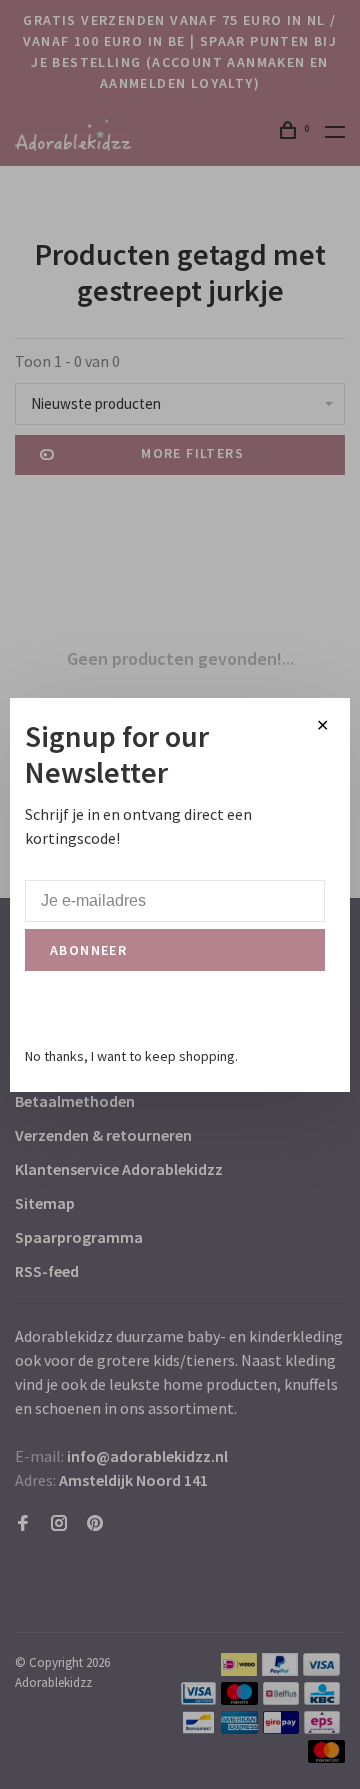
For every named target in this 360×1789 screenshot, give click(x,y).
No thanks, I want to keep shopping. (131, 1056)
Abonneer (88, 950)
